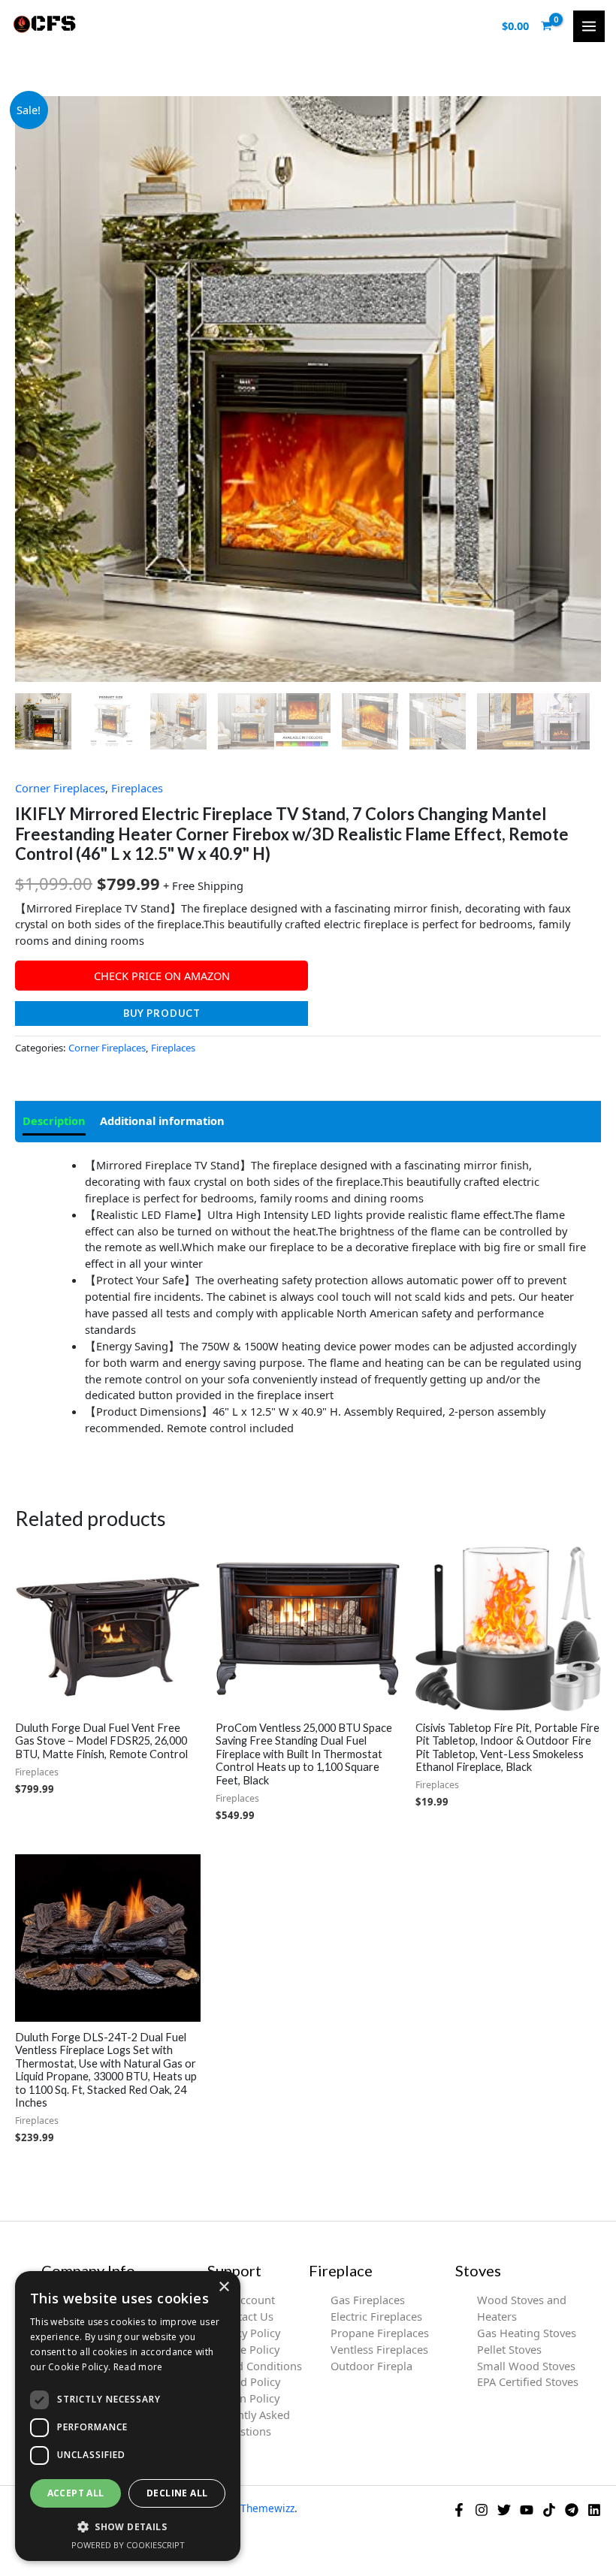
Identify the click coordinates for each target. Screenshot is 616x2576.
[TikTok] (549, 2510)
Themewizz (267, 2508)
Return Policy (246, 2398)
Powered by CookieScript (128, 2545)
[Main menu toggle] (589, 26)
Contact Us (246, 2316)
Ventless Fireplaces (379, 2349)
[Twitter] (504, 2510)
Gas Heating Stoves (527, 2333)
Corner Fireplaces (60, 788)
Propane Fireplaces (380, 2333)
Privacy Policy (246, 2333)
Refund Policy (245, 2381)
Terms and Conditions (246, 2366)
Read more (138, 2367)
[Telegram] (572, 2510)
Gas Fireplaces (368, 2300)
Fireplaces (137, 788)
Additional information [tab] (162, 1121)
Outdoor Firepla (371, 2366)
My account (246, 2300)
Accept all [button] (76, 2493)
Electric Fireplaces (376, 2316)
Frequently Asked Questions (246, 2423)
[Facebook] (459, 2510)
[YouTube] (527, 2510)
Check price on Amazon (162, 976)
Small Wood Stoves (526, 2366)
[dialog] (128, 2416)
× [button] (223, 2287)
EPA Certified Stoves (528, 2381)
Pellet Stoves (509, 2349)
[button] (128, 2526)
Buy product (162, 1013)
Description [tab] (54, 1121)
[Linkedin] (594, 2510)
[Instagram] (482, 2510)
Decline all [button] (177, 2493)
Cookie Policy (245, 2349)
